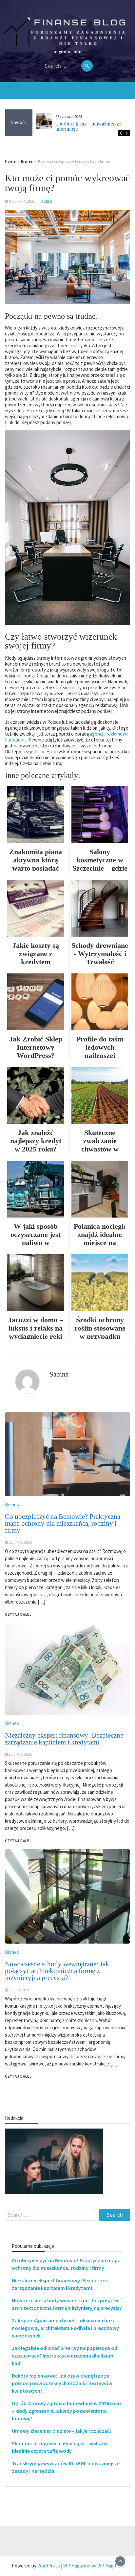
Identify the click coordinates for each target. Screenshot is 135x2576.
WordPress (49, 2566)
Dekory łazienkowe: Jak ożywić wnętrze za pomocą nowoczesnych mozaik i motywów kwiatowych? (62, 2383)
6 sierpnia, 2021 (22, 201)
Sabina (59, 1374)
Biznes (46, 201)
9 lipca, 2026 (19, 1990)
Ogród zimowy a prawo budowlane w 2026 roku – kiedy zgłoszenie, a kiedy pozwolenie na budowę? (66, 2411)
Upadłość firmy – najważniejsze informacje (89, 126)
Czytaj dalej (18, 2076)
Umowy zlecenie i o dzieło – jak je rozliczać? (62, 2431)
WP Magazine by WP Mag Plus (93, 2566)
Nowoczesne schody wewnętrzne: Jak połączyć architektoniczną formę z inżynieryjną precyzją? (57, 1971)
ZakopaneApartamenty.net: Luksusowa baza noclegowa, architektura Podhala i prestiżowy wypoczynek (65, 2328)
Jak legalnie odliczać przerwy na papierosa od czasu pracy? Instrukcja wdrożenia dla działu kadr (65, 2356)
